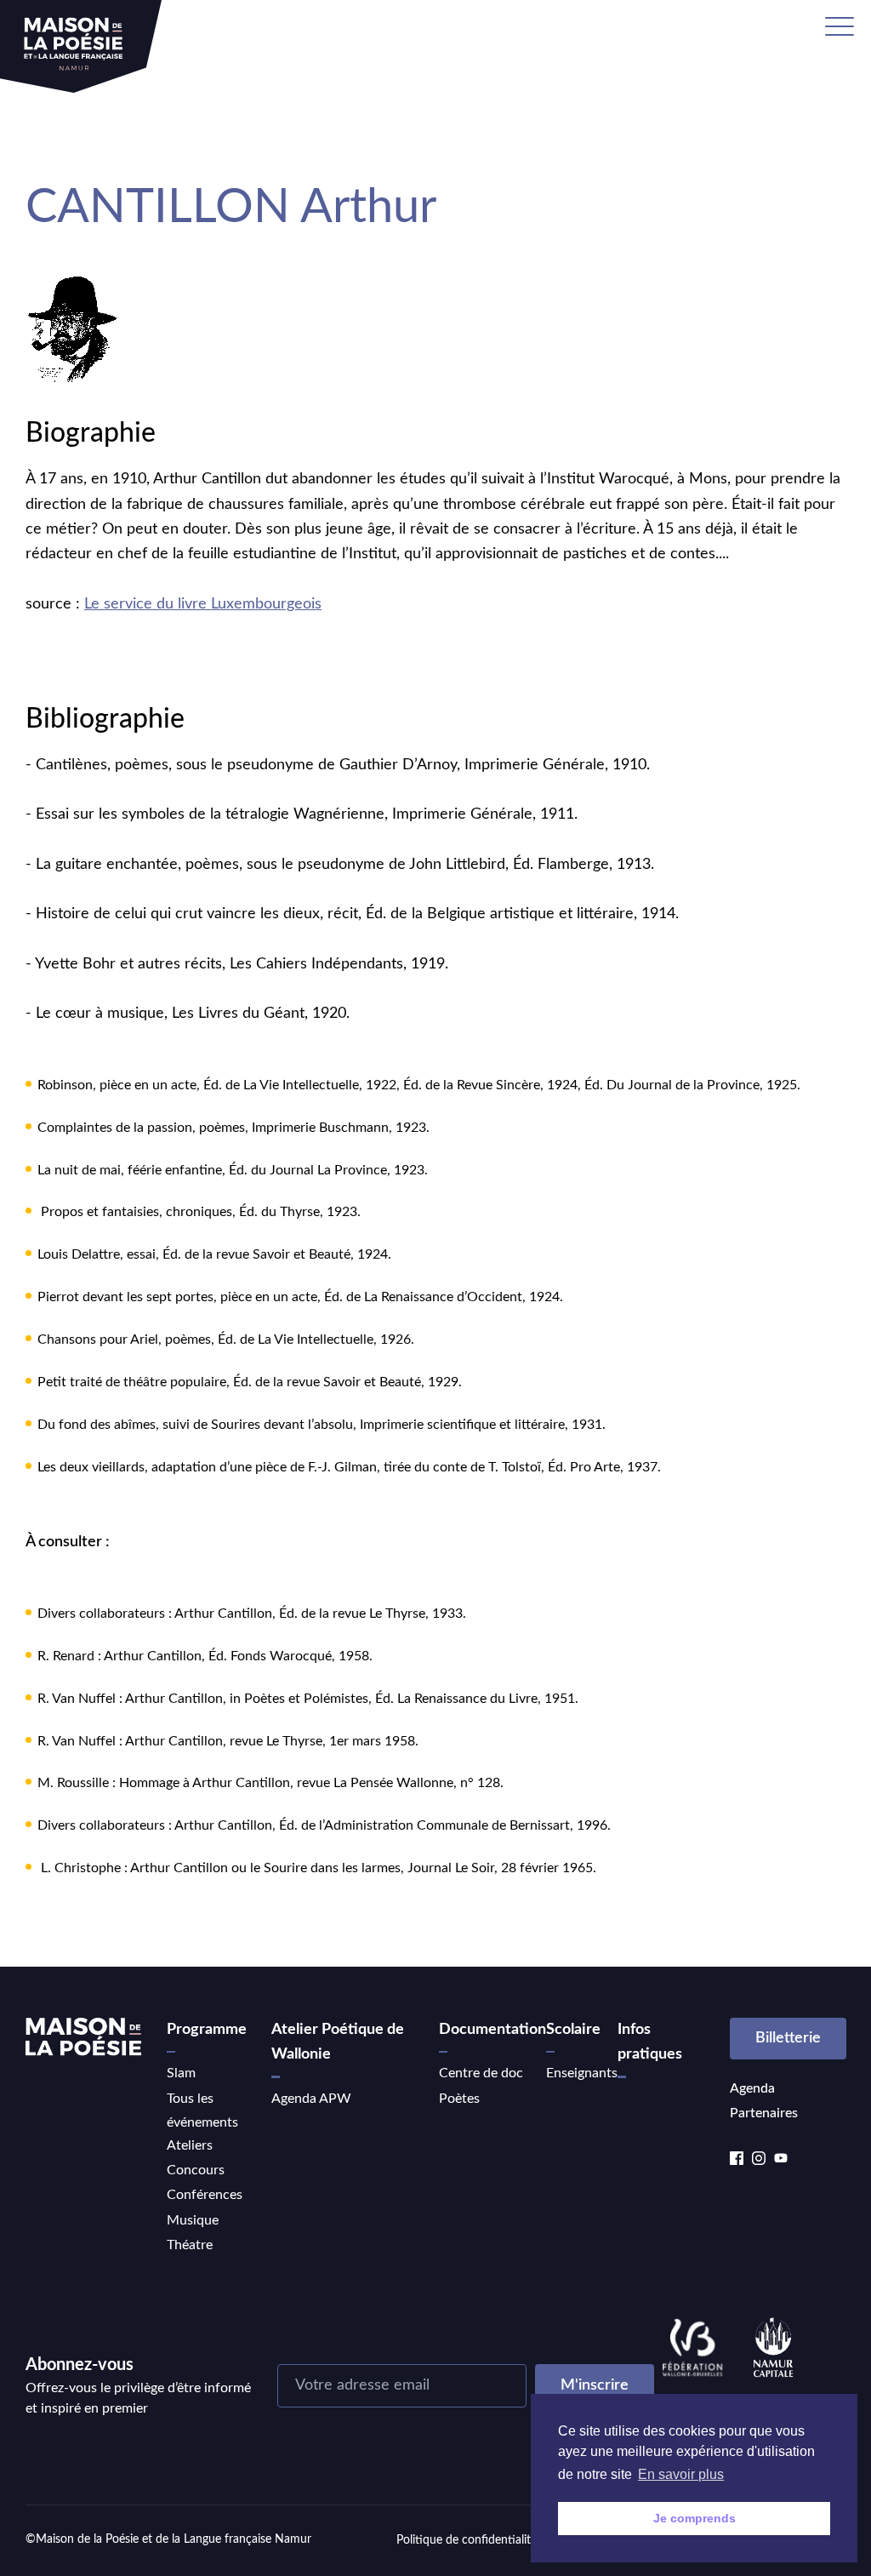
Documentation (492, 2030)
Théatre (190, 2245)
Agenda (752, 2088)
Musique (193, 2220)
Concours (196, 2170)
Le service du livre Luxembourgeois (203, 604)
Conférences (205, 2195)
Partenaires (764, 2113)
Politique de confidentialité (467, 2540)
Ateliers (190, 2145)
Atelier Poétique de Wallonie (338, 2042)
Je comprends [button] (695, 2518)
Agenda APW (311, 2099)
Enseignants (582, 2073)
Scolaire (573, 2030)
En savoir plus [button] (681, 2474)
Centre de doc (481, 2073)
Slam (181, 2073)
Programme (207, 2030)
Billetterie (788, 2038)
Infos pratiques (650, 2042)
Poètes (459, 2099)
